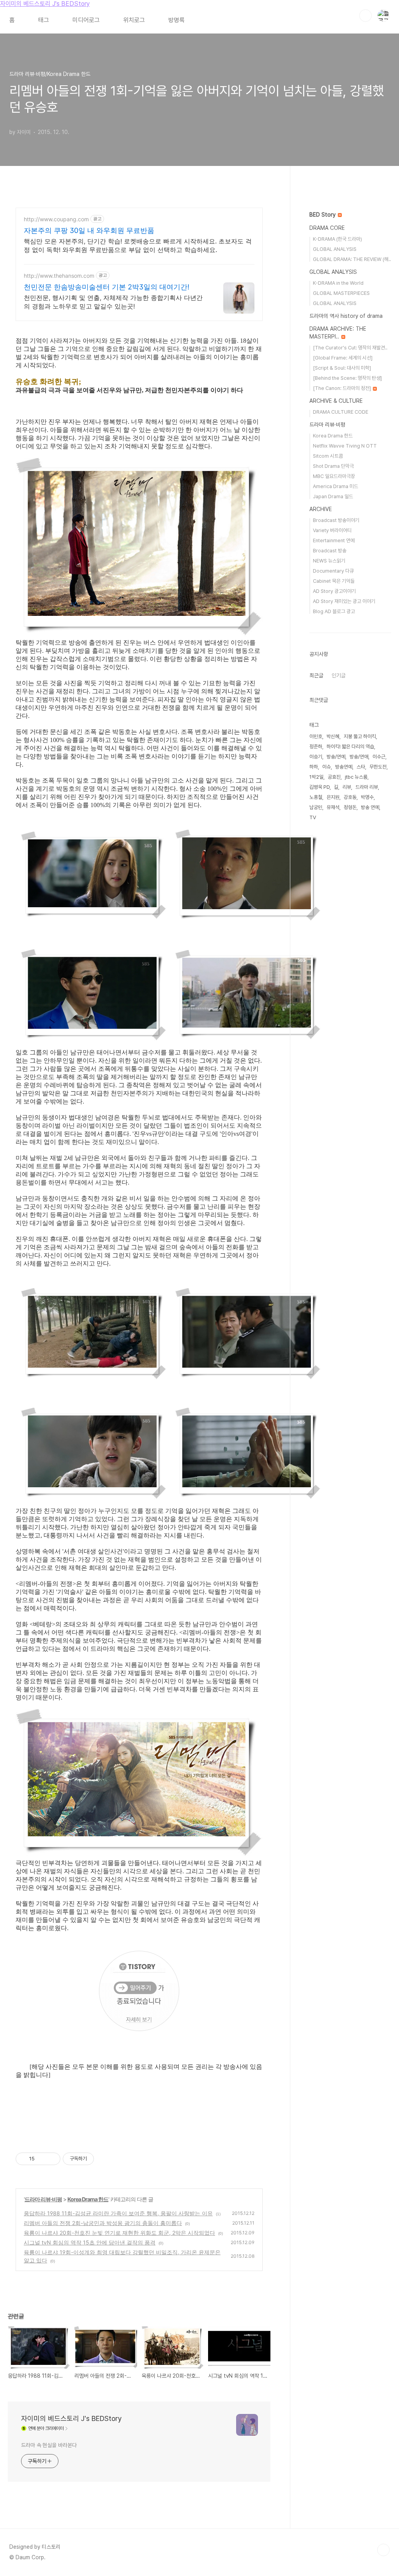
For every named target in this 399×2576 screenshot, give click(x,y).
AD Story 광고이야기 (334, 591)
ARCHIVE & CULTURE (336, 401)
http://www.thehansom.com (59, 276)
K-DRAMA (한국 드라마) (337, 239)
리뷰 (347, 787)
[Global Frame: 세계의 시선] (343, 358)
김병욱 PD (320, 787)
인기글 (339, 675)
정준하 (316, 747)
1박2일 (316, 777)
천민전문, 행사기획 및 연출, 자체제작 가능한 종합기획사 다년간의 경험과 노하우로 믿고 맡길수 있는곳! (113, 302)
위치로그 (134, 20)
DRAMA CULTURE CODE (341, 412)
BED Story (323, 215)
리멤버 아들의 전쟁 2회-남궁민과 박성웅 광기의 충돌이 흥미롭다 (103, 2223)
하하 (314, 767)
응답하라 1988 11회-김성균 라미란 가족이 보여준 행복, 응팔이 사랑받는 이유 (118, 2213)
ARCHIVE (321, 509)
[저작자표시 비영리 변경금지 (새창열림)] (104, 2159)
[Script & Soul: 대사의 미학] (342, 368)
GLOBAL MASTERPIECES (341, 293)
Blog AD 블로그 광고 (334, 611)
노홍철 (316, 797)
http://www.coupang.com (56, 219)
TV (313, 817)
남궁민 (316, 807)
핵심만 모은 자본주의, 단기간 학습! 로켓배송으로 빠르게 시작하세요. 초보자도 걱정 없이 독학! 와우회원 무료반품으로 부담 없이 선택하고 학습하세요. (138, 245)
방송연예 (344, 767)
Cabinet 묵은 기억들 (334, 581)
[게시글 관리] (52, 2159)
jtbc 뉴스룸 (356, 777)
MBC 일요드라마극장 (334, 476)
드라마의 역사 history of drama (346, 316)
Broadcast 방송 (330, 551)
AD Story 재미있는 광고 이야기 (344, 601)
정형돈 (350, 807)
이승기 (316, 757)
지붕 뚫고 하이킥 (360, 736)
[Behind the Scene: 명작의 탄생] (347, 378)
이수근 (379, 757)
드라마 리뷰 (367, 787)
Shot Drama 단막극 (333, 466)
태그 (44, 20)
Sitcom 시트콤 (328, 456)
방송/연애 (359, 757)
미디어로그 (86, 20)
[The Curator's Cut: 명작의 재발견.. (350, 348)
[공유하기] (42, 2159)
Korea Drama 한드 (88, 2199)
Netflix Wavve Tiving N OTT (345, 446)
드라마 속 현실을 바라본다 (49, 2445)
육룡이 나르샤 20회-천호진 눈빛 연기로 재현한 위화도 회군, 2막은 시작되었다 (119, 2233)
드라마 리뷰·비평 (43, 2199)
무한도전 (378, 767)
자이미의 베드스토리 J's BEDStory (45, 4)
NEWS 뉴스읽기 (329, 561)
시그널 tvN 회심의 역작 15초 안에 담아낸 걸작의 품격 (90, 2242)
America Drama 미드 (335, 486)
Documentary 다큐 (333, 571)
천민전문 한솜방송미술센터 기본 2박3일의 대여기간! (107, 287)
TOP (383, 2550)
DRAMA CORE (327, 228)
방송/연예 (336, 757)
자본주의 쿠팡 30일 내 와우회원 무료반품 (89, 230)
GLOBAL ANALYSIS (335, 249)
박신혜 (333, 736)
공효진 (334, 777)
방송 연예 (370, 807)
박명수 (367, 797)
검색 (365, 16)
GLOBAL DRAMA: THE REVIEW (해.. (352, 259)
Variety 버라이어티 (332, 530)
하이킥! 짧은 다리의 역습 (350, 747)
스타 (361, 767)
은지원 (333, 797)
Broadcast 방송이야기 (336, 520)
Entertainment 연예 (334, 540)
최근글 (316, 675)
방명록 (177, 20)
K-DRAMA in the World (338, 283)
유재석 (333, 807)
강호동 (350, 797)
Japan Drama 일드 (333, 496)
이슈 (327, 767)
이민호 (316, 736)
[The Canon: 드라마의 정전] (343, 388)
